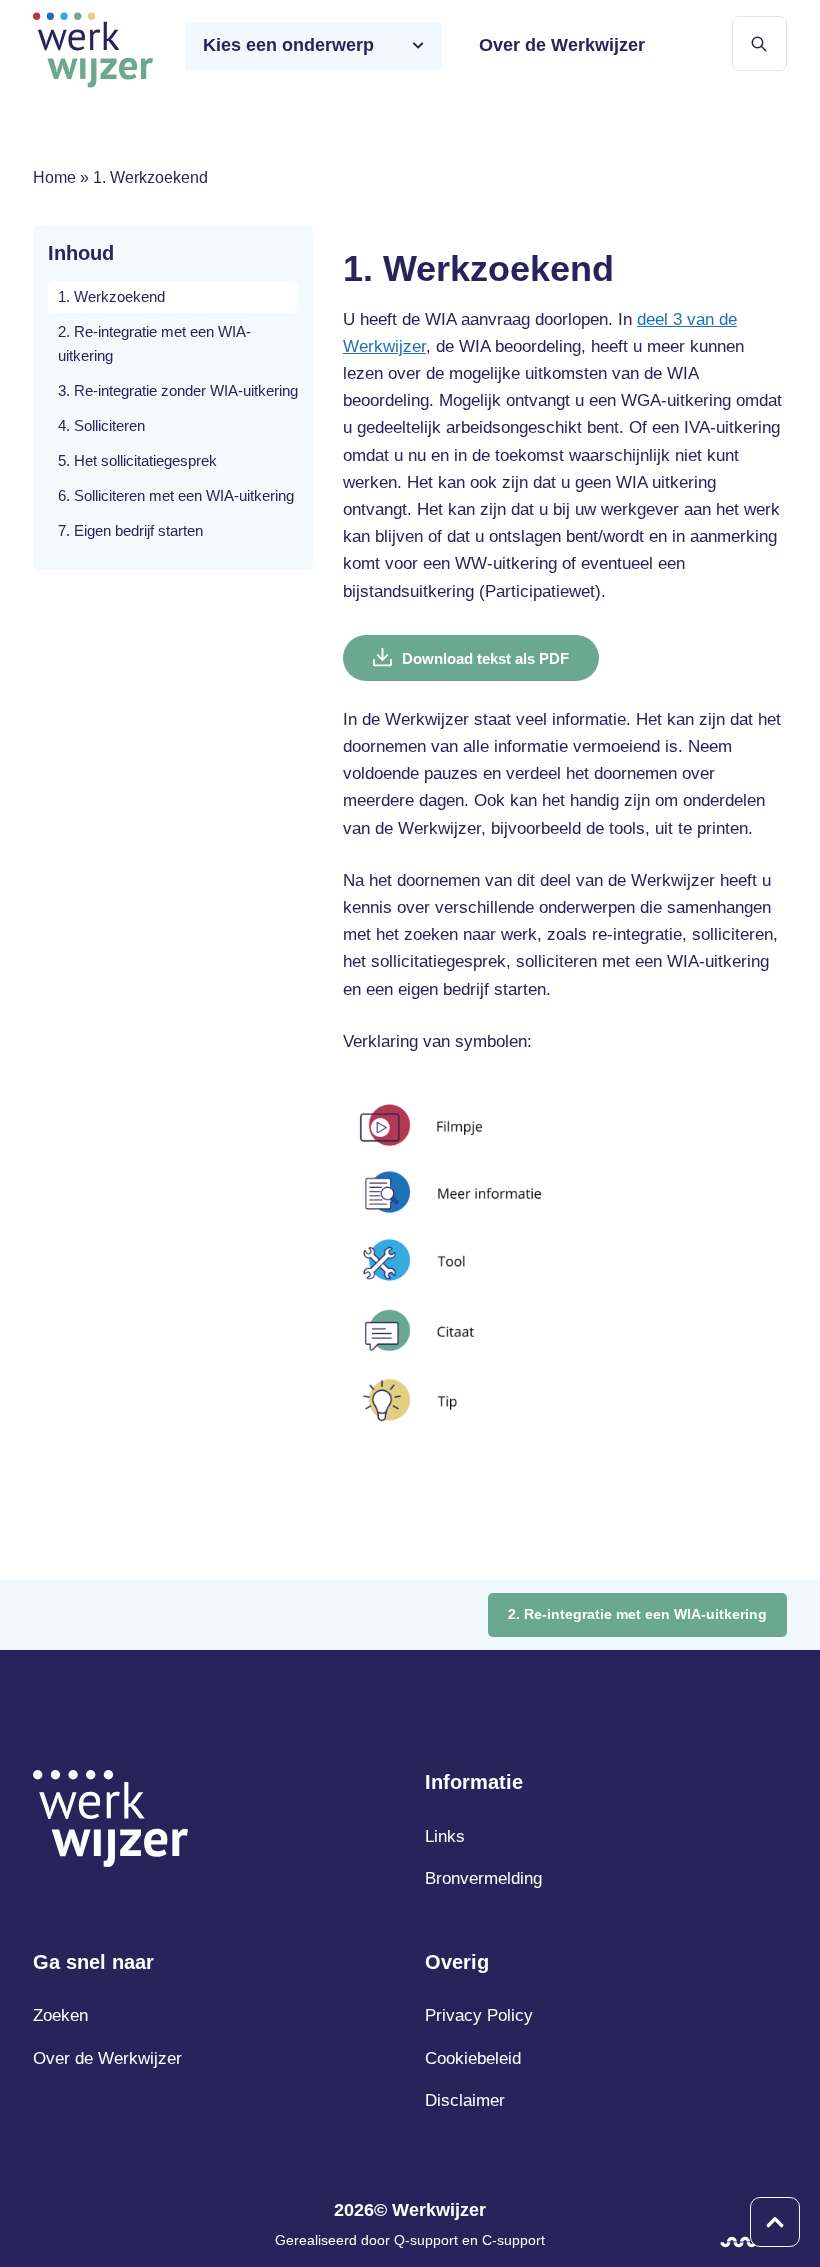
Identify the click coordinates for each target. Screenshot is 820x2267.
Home (54, 177)
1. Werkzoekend (111, 296)
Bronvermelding (483, 1878)
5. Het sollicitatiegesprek (137, 460)
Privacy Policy (479, 2015)
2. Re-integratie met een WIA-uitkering (154, 343)
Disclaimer (465, 2100)
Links (445, 1836)
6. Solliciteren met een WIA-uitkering (176, 495)
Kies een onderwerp (288, 45)
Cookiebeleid (473, 2058)
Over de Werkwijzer (562, 45)
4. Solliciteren (101, 425)
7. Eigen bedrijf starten (130, 530)
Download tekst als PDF (485, 658)
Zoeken (60, 2015)
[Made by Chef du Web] (738, 2242)
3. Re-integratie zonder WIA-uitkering (178, 390)
